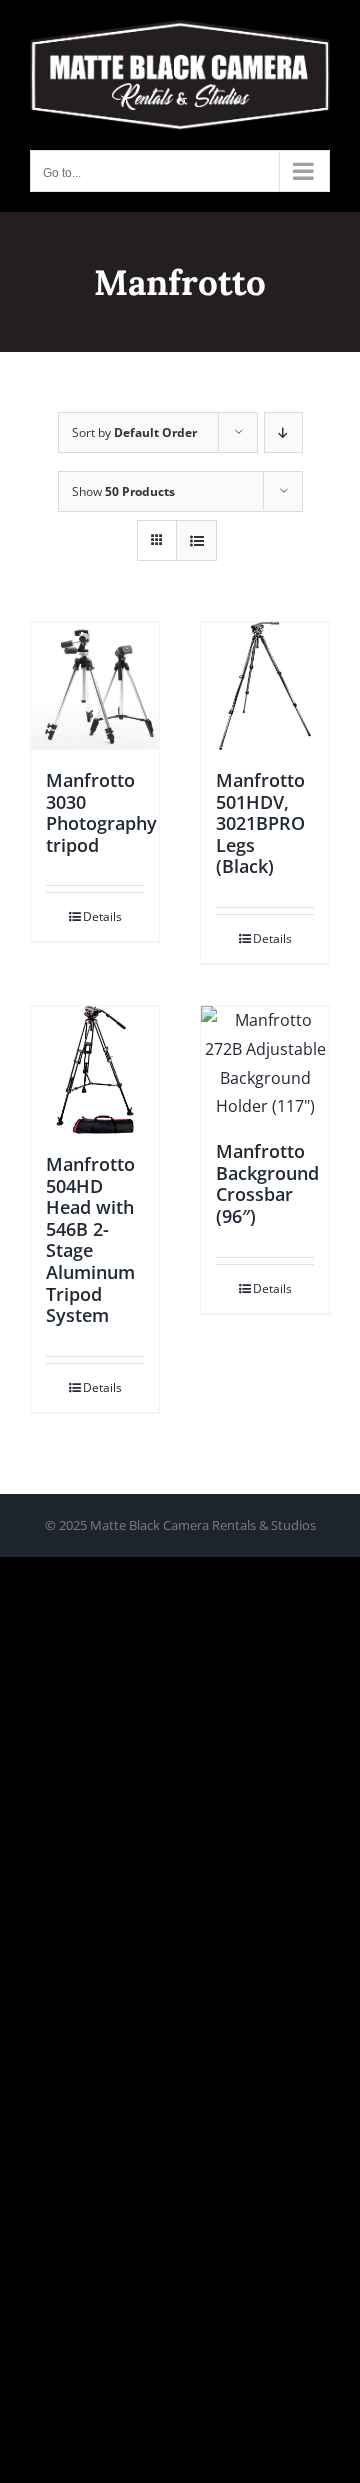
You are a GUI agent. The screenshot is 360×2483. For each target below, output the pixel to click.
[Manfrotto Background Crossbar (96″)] (265, 1063)
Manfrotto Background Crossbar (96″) (267, 1183)
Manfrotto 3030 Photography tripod (101, 812)
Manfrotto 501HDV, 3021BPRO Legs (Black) (260, 823)
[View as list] (196, 540)
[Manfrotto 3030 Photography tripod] (95, 686)
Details (102, 916)
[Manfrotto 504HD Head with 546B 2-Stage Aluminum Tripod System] (95, 1070)
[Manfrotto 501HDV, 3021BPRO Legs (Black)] (265, 686)
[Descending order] (283, 432)
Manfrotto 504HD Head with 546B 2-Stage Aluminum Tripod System (90, 1239)
